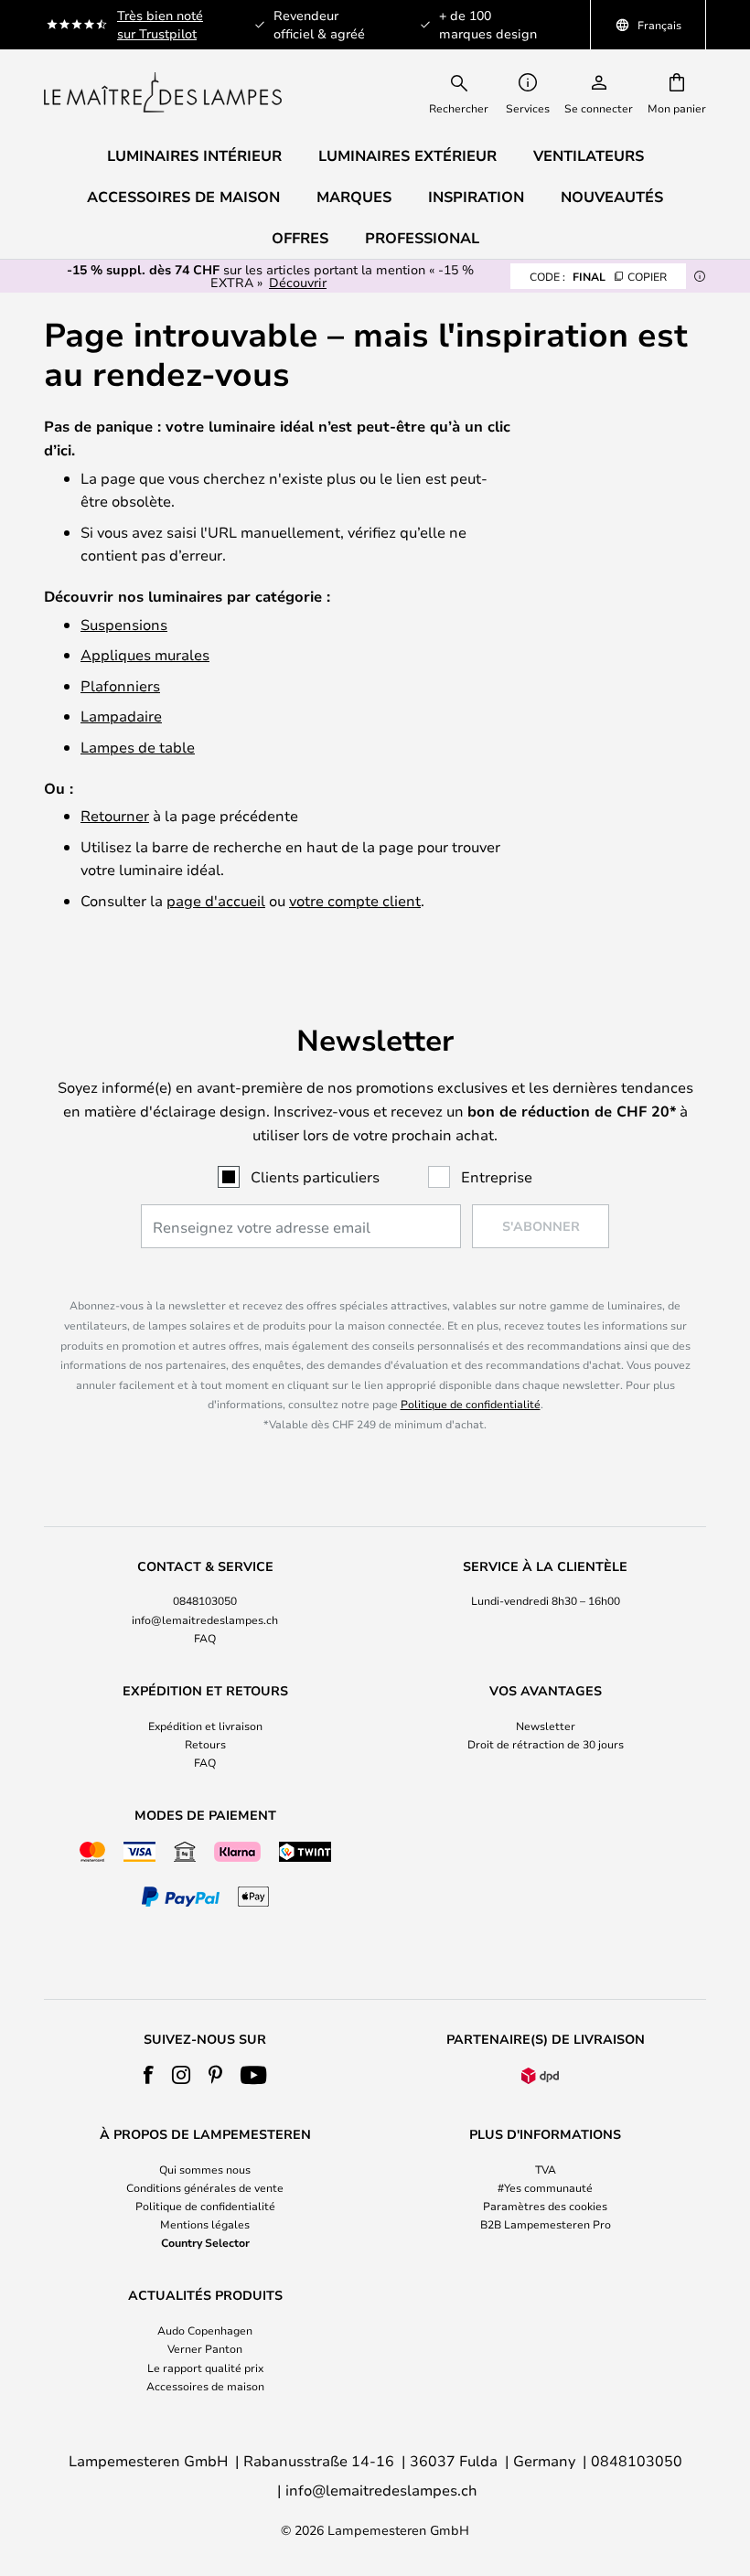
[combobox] (471, 92)
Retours (205, 1744)
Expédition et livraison (205, 1726)
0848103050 (205, 1600)
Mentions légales (205, 2224)
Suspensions (124, 624)
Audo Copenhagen (205, 2330)
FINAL (598, 276)
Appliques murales (145, 654)
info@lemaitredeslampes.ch (205, 1619)
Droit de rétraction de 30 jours (546, 1744)
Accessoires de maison (205, 2386)
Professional (422, 238)
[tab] (205, 1603)
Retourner (115, 815)
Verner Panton (205, 2348)
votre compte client (355, 900)
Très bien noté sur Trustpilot (160, 24)
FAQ (205, 1638)
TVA (546, 2169)
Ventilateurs (589, 155)
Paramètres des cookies (545, 2206)
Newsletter (546, 1726)
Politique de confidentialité (471, 1404)
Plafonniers (120, 685)
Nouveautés (612, 197)
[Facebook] (149, 2075)
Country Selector (205, 2242)
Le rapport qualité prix (205, 2368)
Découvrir (298, 282)
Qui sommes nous (205, 2169)
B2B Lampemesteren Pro (546, 2224)
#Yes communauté (545, 2187)
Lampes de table (138, 747)
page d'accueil (216, 900)
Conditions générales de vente (205, 2187)
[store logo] (163, 92)
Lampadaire (121, 716)
